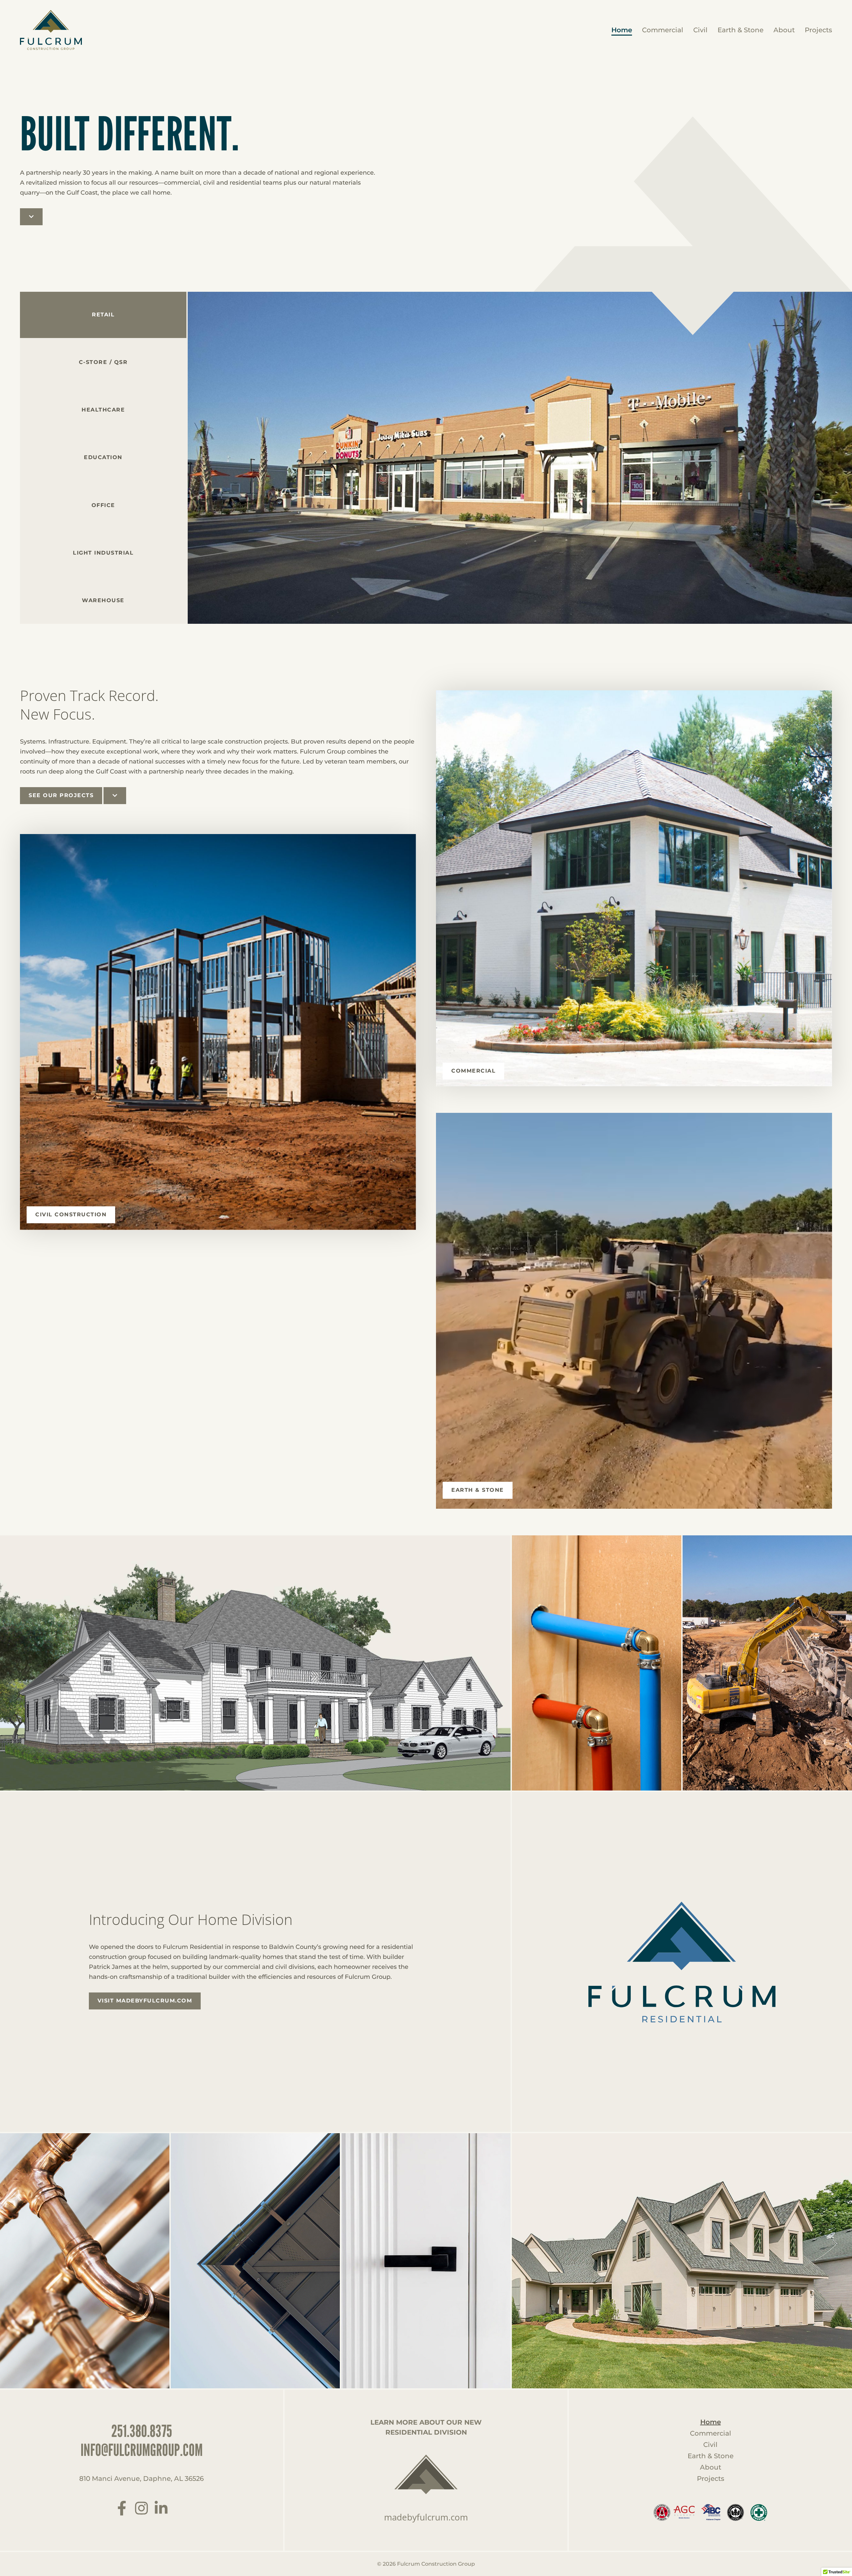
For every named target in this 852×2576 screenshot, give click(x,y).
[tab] (103, 362)
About (784, 30)
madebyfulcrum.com (426, 2517)
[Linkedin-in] (161, 2508)
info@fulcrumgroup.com (142, 2450)
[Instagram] (141, 2508)
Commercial (663, 30)
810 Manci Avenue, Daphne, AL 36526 (141, 2479)
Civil (700, 30)
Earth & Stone (741, 30)
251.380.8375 (142, 2431)
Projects (818, 30)
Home (622, 30)
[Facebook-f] (122, 2508)
